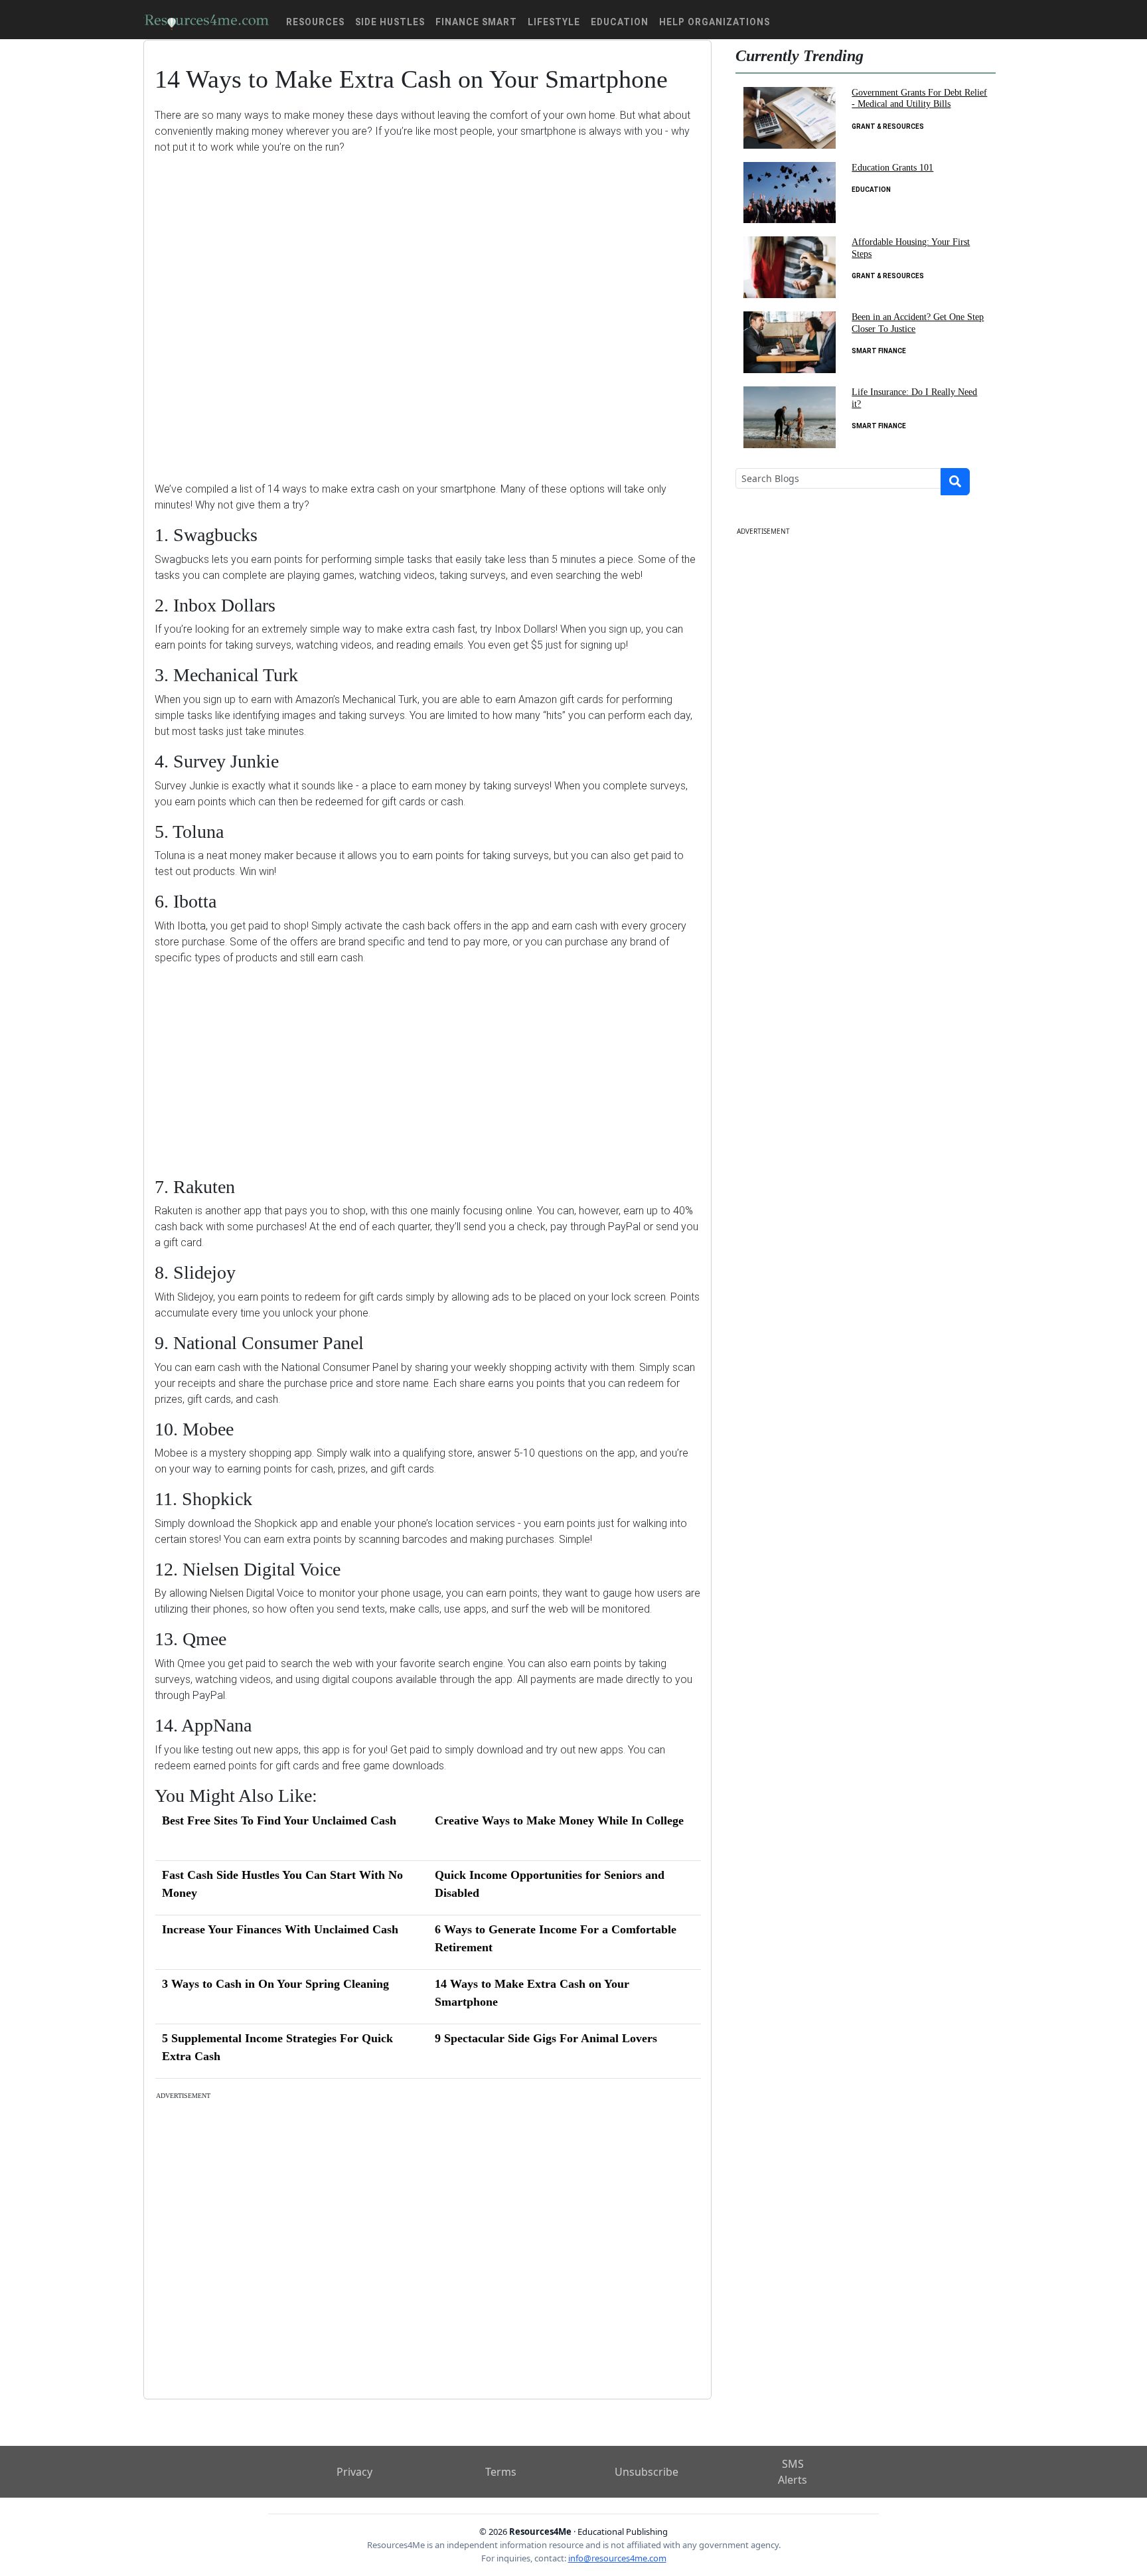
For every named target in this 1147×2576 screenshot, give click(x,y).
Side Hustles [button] (390, 22)
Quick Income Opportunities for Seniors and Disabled (550, 1884)
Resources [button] (315, 22)
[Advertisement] (427, 308)
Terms (501, 2472)
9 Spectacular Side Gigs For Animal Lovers (546, 2038)
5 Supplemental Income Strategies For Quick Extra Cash (277, 2047)
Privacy (354, 2472)
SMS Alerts (793, 2472)
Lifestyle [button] (554, 22)
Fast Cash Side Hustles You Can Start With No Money (282, 1884)
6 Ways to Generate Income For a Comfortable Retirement (556, 1938)
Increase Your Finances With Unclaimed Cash (280, 1929)
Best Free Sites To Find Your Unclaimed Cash (279, 1820)
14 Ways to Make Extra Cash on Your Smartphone (532, 1993)
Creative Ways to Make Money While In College (559, 1820)
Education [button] (620, 22)
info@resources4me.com (617, 2558)
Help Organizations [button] (715, 22)
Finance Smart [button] (476, 22)
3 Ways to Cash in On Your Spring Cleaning (275, 1984)
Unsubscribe (647, 2472)
